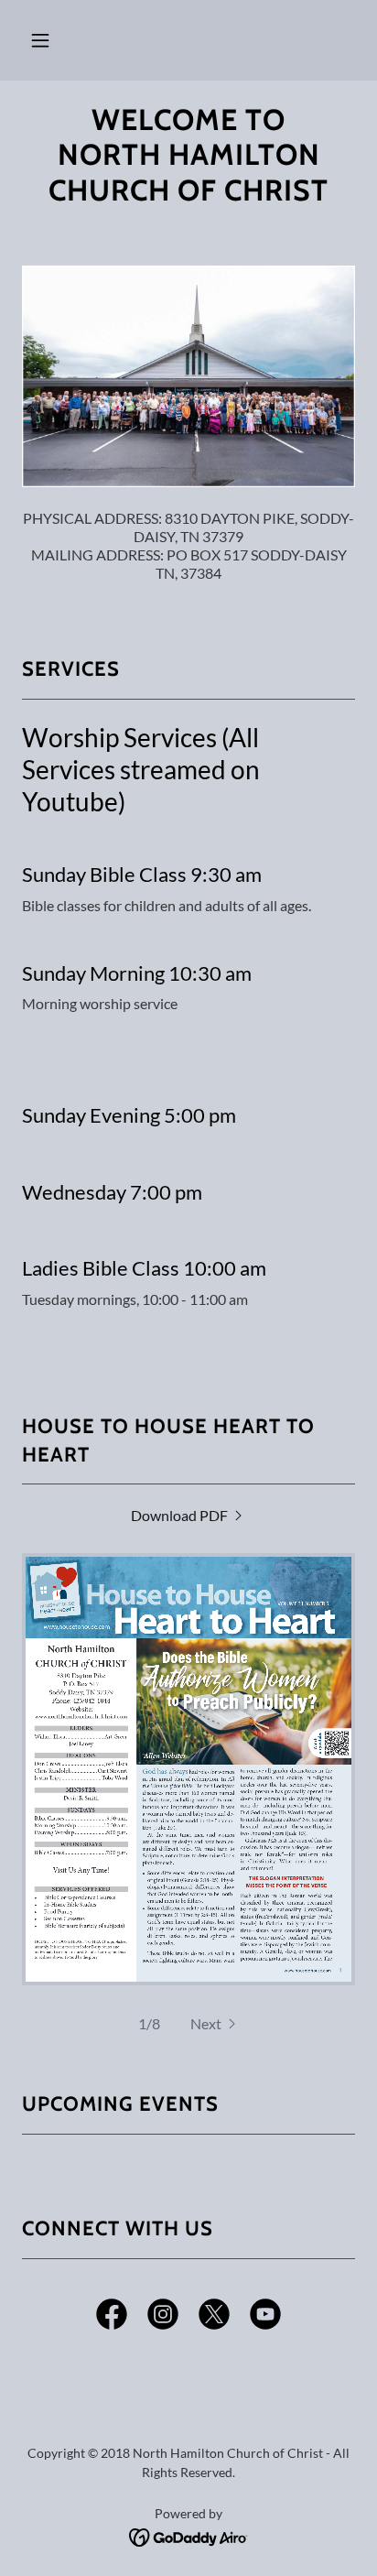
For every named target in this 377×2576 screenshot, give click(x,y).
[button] (40, 40)
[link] (188, 1515)
